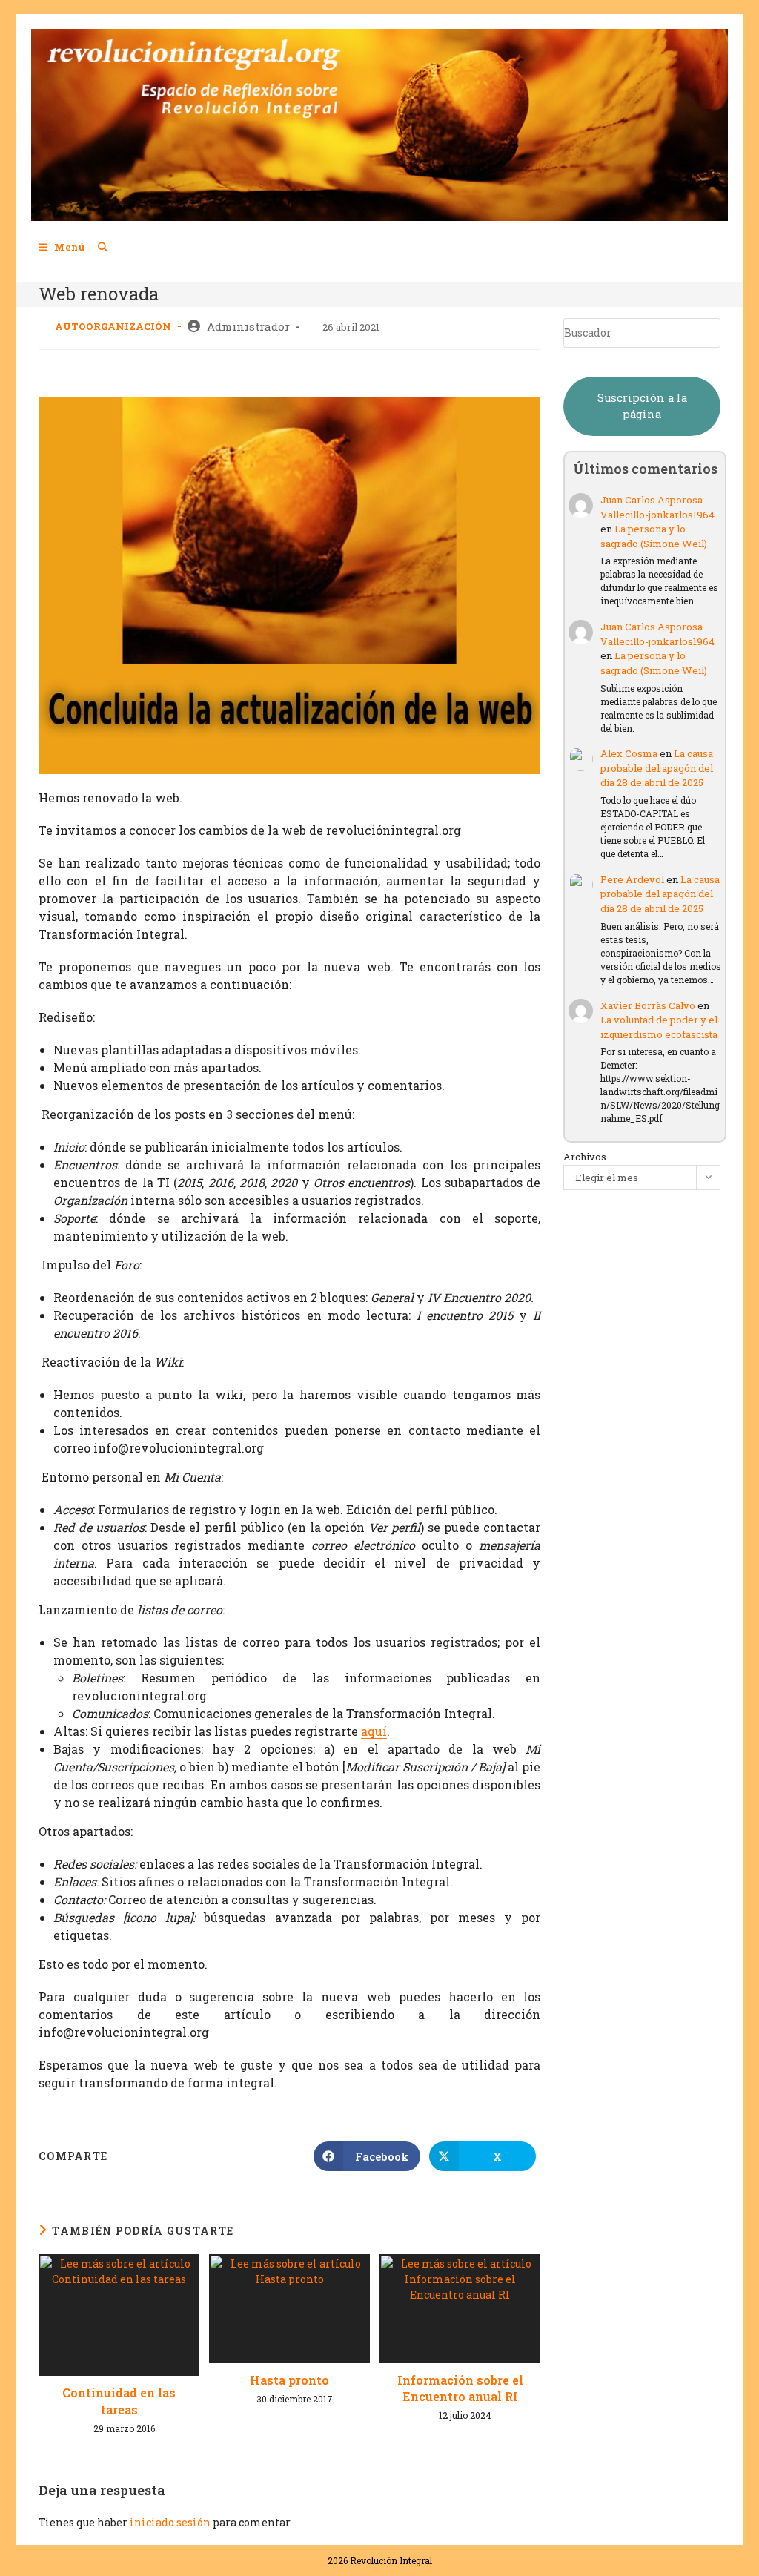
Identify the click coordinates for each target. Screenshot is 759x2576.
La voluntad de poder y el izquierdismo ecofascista (659, 1027)
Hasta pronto (289, 2380)
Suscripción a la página (642, 406)
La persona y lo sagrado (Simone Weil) (654, 536)
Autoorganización (113, 326)
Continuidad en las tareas (119, 2401)
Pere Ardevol (632, 879)
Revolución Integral (391, 2560)
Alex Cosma (629, 753)
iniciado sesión (170, 2522)
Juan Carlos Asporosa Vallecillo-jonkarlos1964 (657, 507)
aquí (374, 1731)
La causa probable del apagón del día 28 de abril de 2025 (657, 768)
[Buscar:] (97, 247)
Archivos (585, 1157)
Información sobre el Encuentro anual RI (460, 2388)
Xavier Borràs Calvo (648, 1005)
